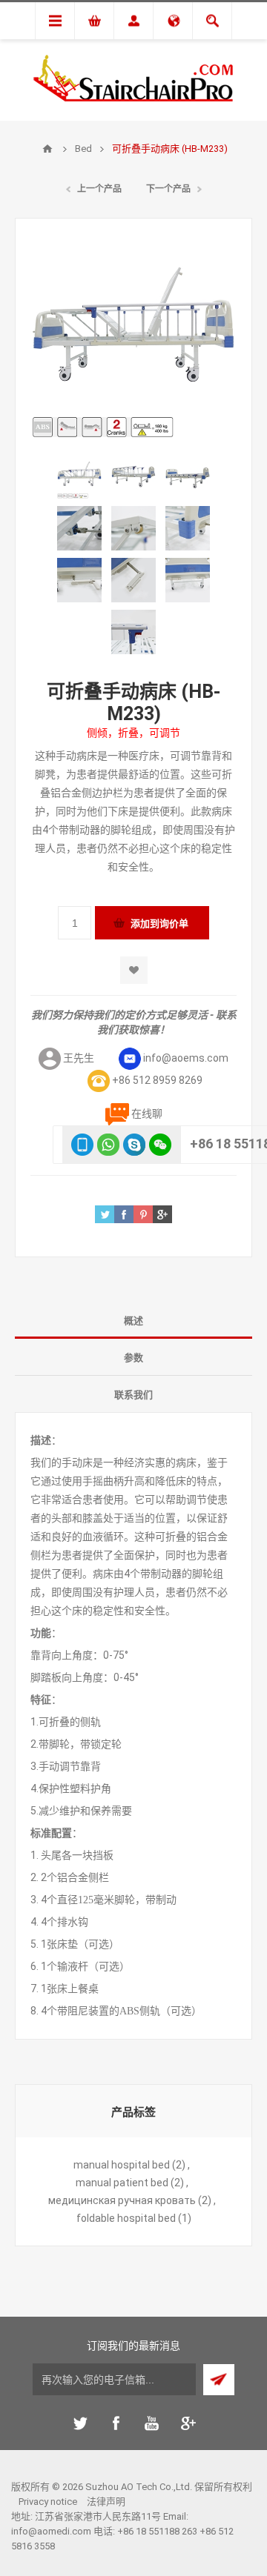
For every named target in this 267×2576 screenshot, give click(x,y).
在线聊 (147, 1114)
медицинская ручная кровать (122, 2200)
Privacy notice (48, 2502)
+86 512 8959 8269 (157, 1080)
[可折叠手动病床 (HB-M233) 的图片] (79, 476)
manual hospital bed (122, 2165)
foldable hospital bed (126, 2218)
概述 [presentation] (133, 1321)
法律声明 (106, 2502)
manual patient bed (122, 2183)
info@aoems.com (186, 1058)
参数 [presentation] (133, 1358)
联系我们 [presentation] (133, 1395)
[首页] (47, 149)
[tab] (133, 1320)
